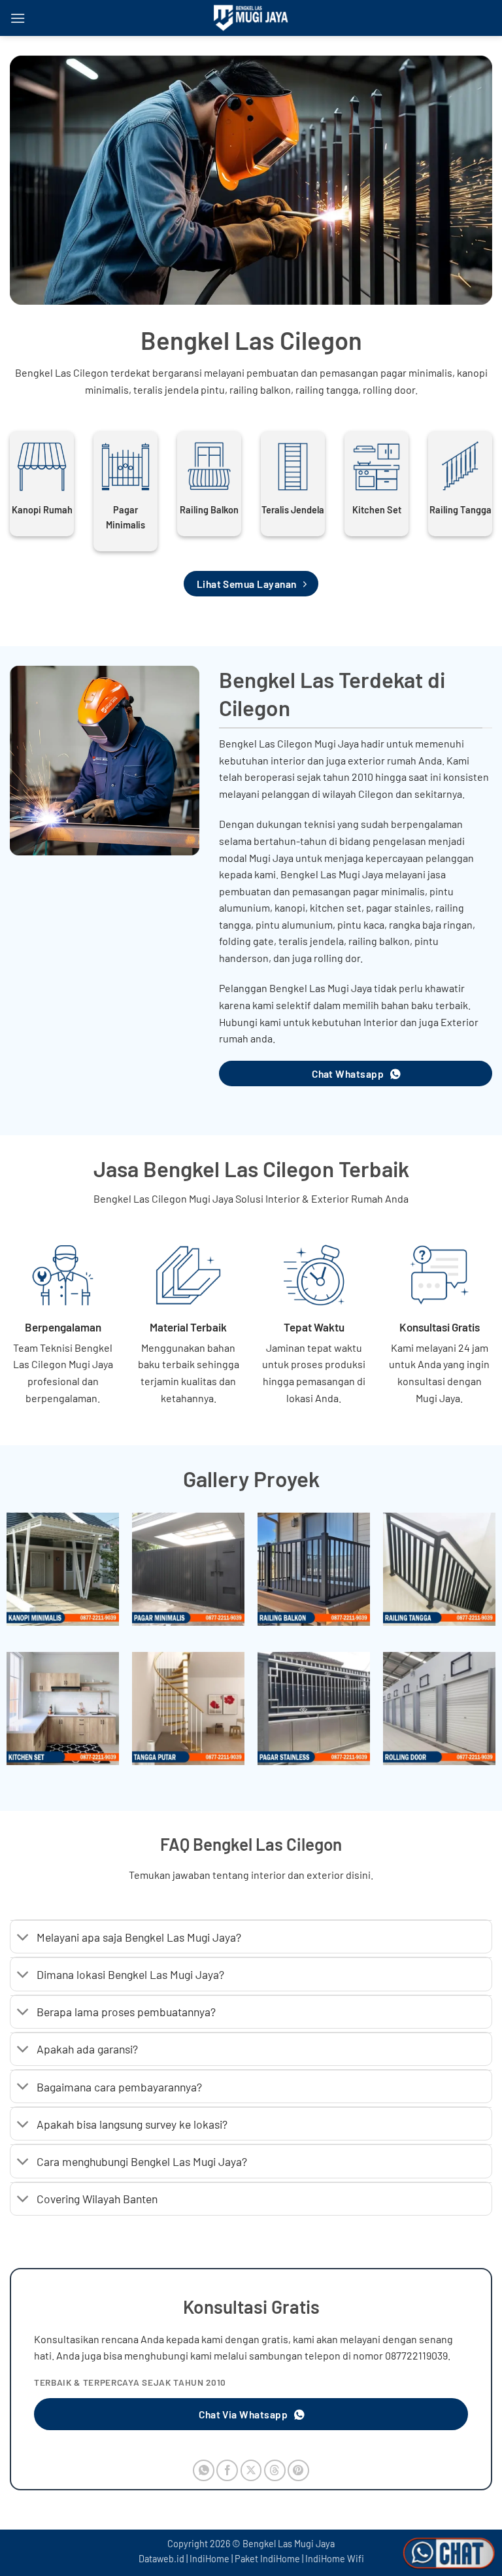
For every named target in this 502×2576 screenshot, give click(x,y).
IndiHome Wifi (335, 2559)
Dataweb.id (161, 2559)
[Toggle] (23, 1938)
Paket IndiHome (267, 2559)
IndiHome (209, 2559)
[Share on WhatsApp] (204, 2470)
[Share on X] (251, 2470)
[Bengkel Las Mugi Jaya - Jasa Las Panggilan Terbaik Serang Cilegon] (251, 18)
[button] (18, 18)
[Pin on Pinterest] (298, 2470)
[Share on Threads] (275, 2470)
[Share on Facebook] (227, 2470)
